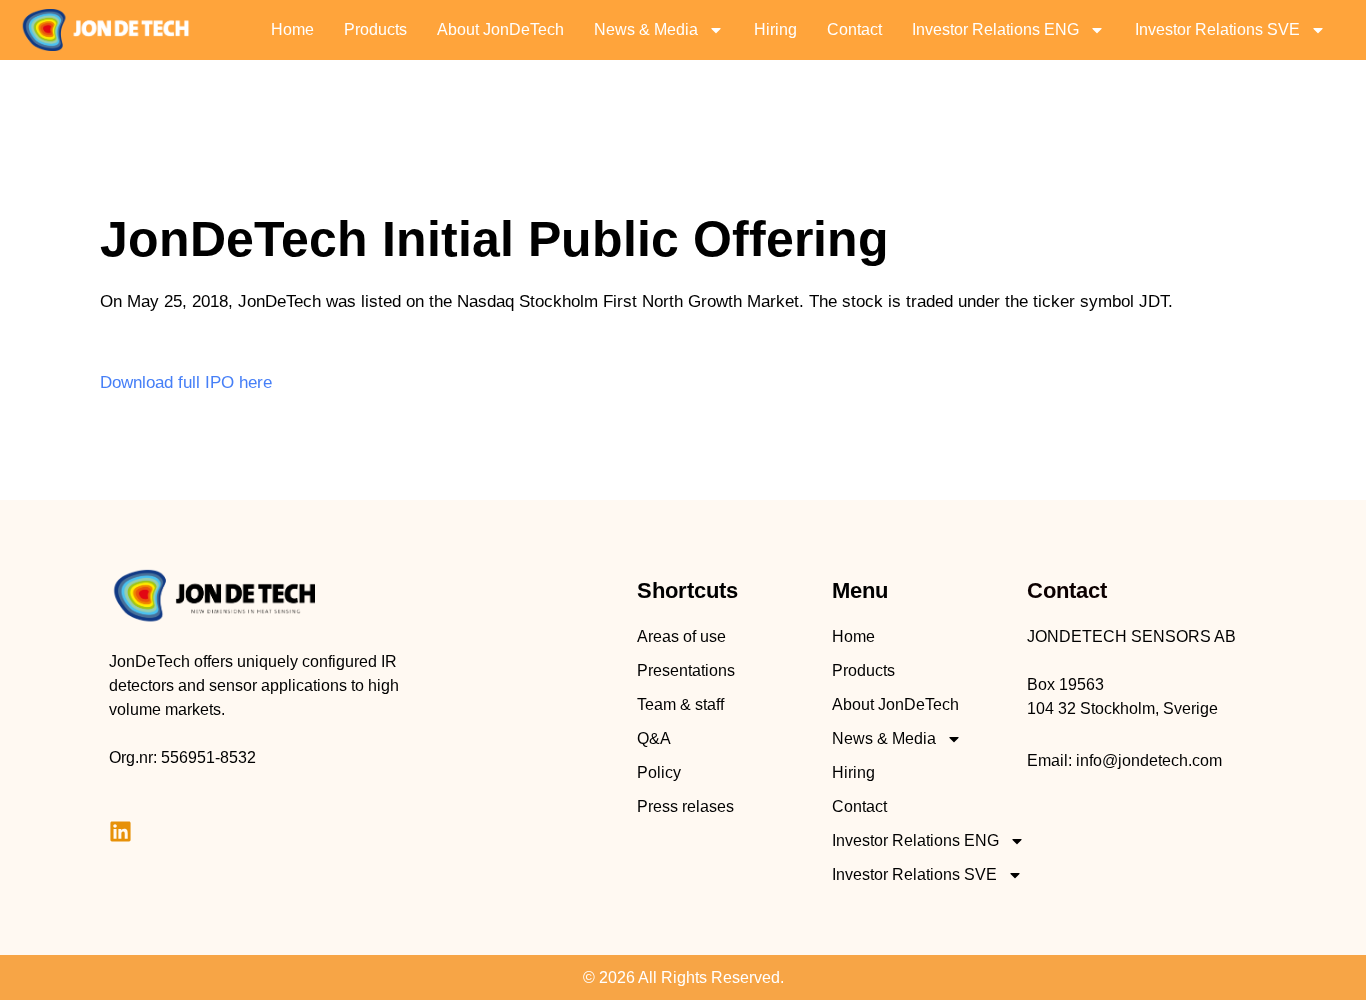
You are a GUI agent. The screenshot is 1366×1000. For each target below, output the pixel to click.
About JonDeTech (500, 29)
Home (292, 29)
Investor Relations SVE (1217, 29)
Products (375, 29)
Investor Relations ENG (995, 29)
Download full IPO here (186, 382)
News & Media (646, 29)
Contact (854, 29)
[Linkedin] (120, 831)
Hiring (775, 29)
